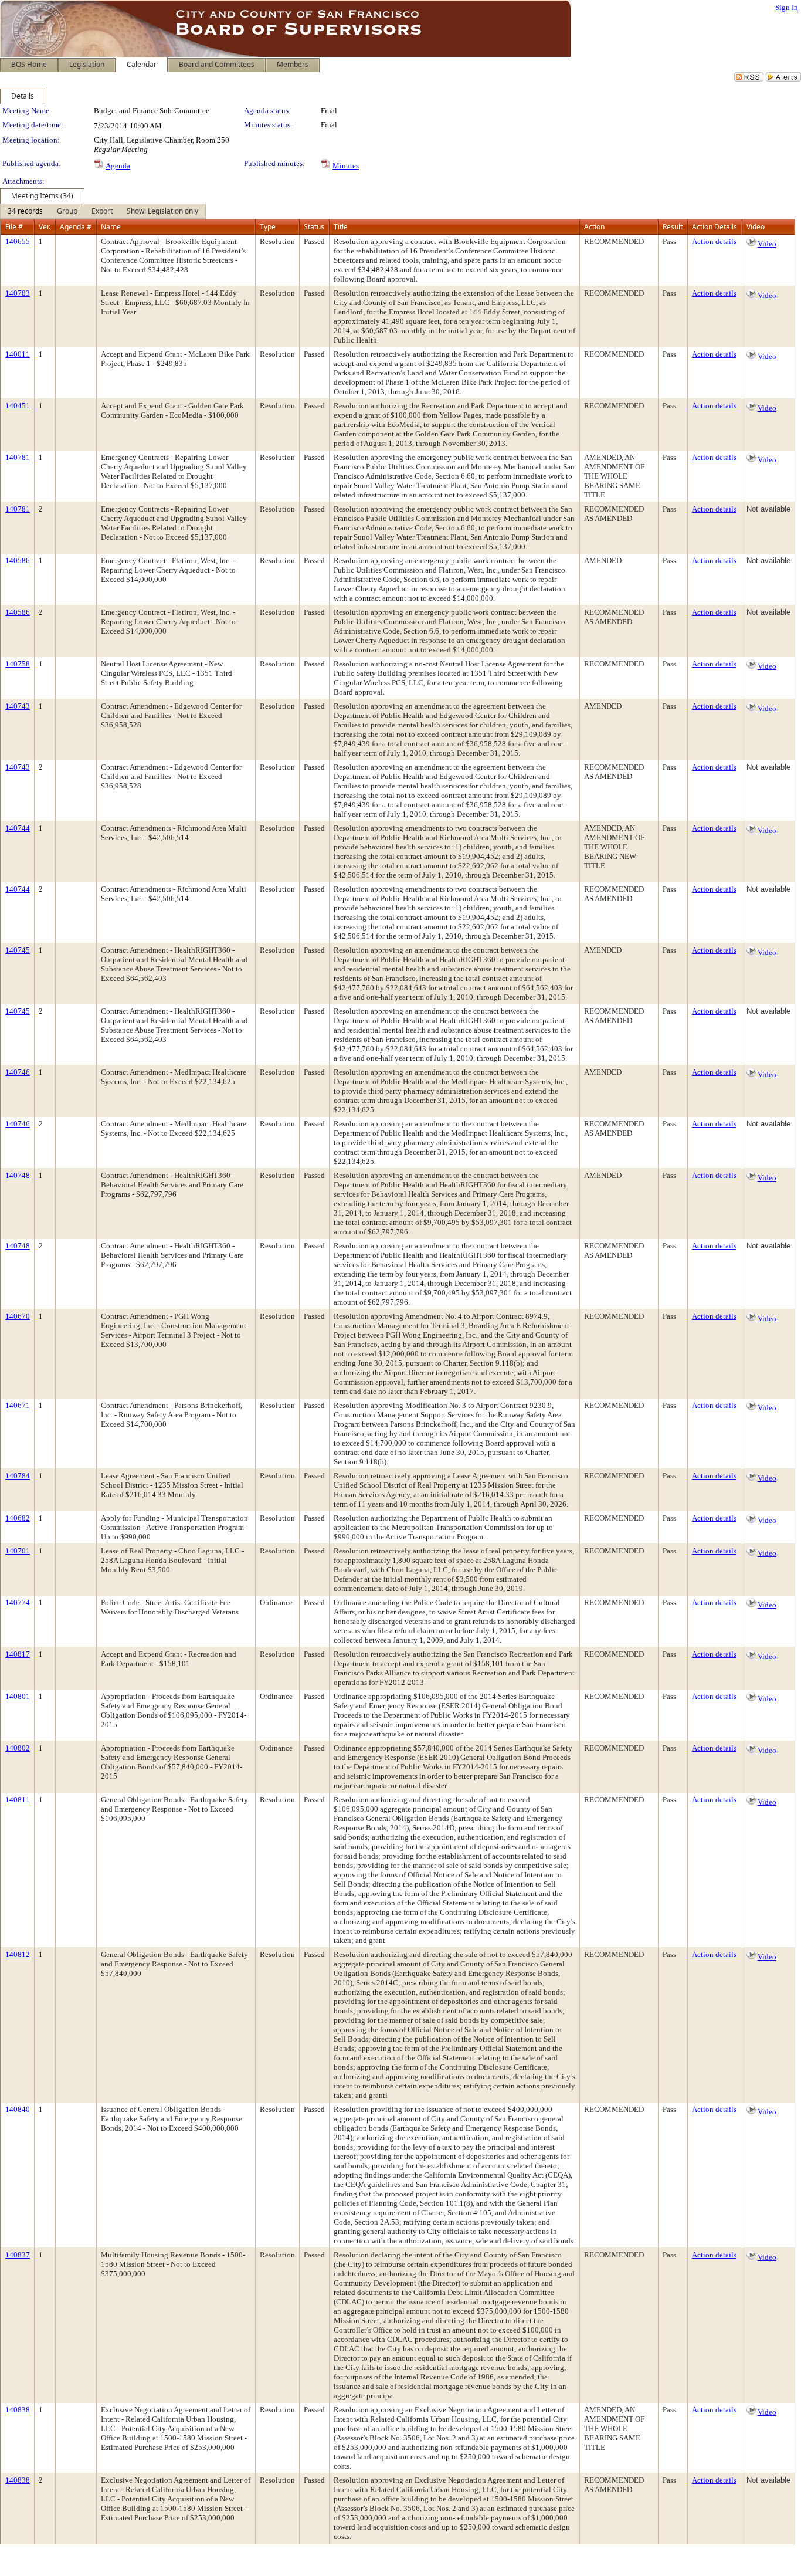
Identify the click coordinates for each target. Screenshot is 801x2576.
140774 (18, 1602)
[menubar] (103, 211)
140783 (18, 293)
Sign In (787, 7)
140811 (18, 1800)
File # (14, 227)
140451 (18, 406)
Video (767, 244)
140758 (18, 664)
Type (268, 227)
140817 (18, 1654)
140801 (18, 1696)
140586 (18, 561)
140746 (18, 1072)
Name (111, 227)
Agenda (118, 166)
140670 (18, 1316)
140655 (18, 241)
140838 (18, 2410)
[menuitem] (25, 211)
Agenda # (76, 227)
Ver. (45, 227)
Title (341, 227)
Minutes (346, 166)
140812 (18, 1954)
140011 (18, 354)
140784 (18, 1476)
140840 (18, 2109)
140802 (18, 1748)
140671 (18, 1405)
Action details (714, 241)
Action (594, 227)
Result (673, 227)
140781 (18, 457)
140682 (18, 1518)
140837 (18, 2255)
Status (314, 227)
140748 (18, 1175)
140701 (18, 1551)
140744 (18, 828)
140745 (18, 950)
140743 (18, 706)
